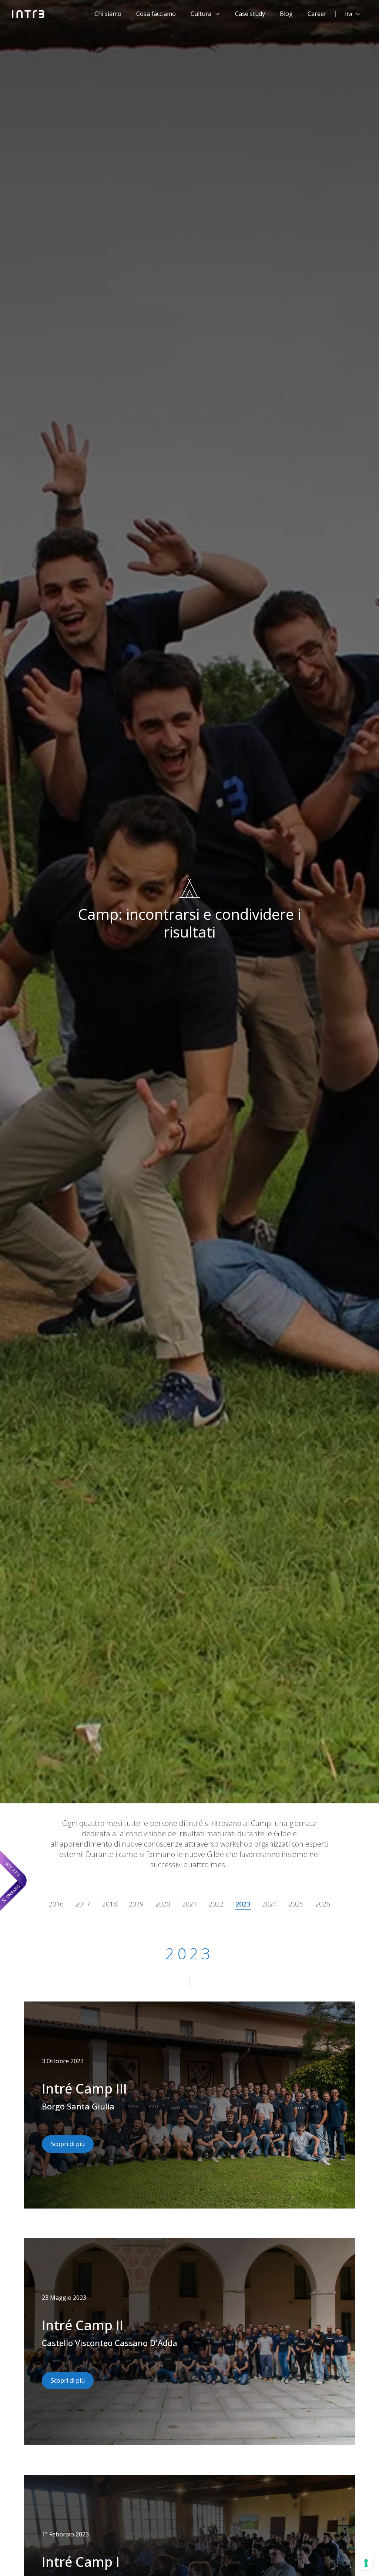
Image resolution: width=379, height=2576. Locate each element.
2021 (189, 1904)
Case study (250, 14)
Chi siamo (108, 14)
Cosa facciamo (156, 14)
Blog (286, 14)
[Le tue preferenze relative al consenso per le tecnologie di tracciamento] (366, 2563)
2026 (323, 1904)
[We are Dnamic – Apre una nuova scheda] (13, 1881)
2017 (83, 1904)
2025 (296, 1904)
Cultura (201, 14)
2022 (216, 1904)
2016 (56, 1904)
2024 (269, 1904)
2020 (163, 1904)
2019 (136, 1904)
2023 (243, 1904)
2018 (110, 1904)
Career (317, 14)
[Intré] (28, 14)
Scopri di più (68, 2144)
